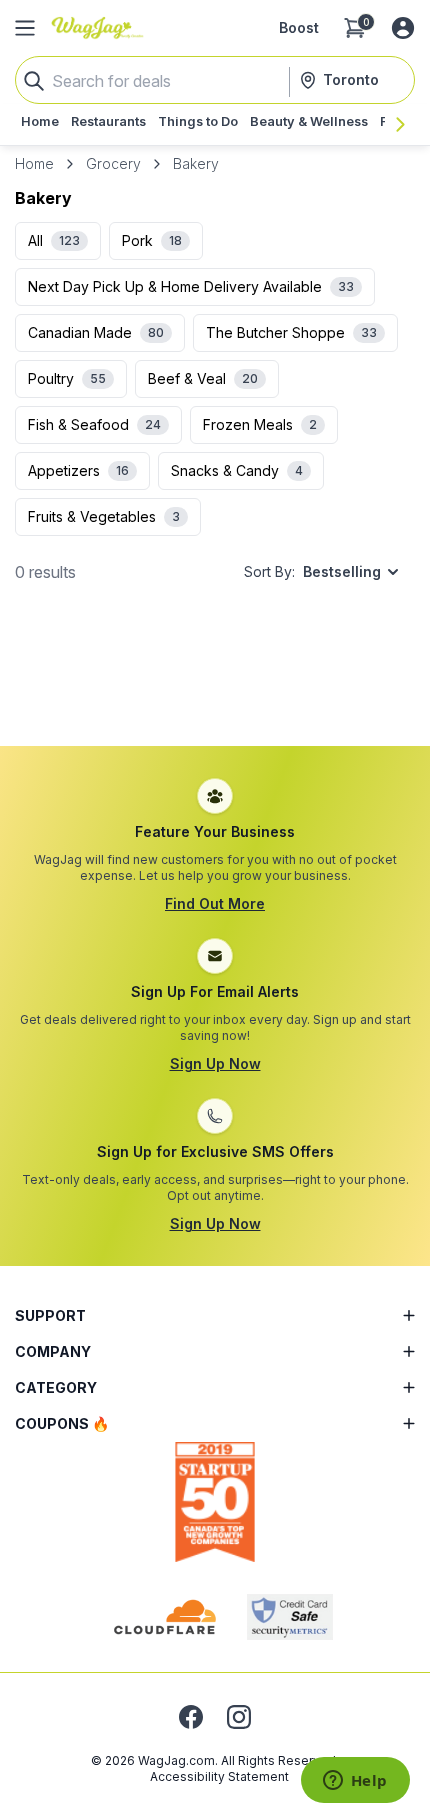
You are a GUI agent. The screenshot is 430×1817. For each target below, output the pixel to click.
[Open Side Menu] (25, 28)
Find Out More (215, 903)
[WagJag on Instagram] (239, 1717)
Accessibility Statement (219, 1776)
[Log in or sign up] (403, 28)
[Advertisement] (215, 685)
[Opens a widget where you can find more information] (355, 1782)
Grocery (113, 163)
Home (34, 163)
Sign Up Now (215, 1063)
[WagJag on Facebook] (191, 1717)
